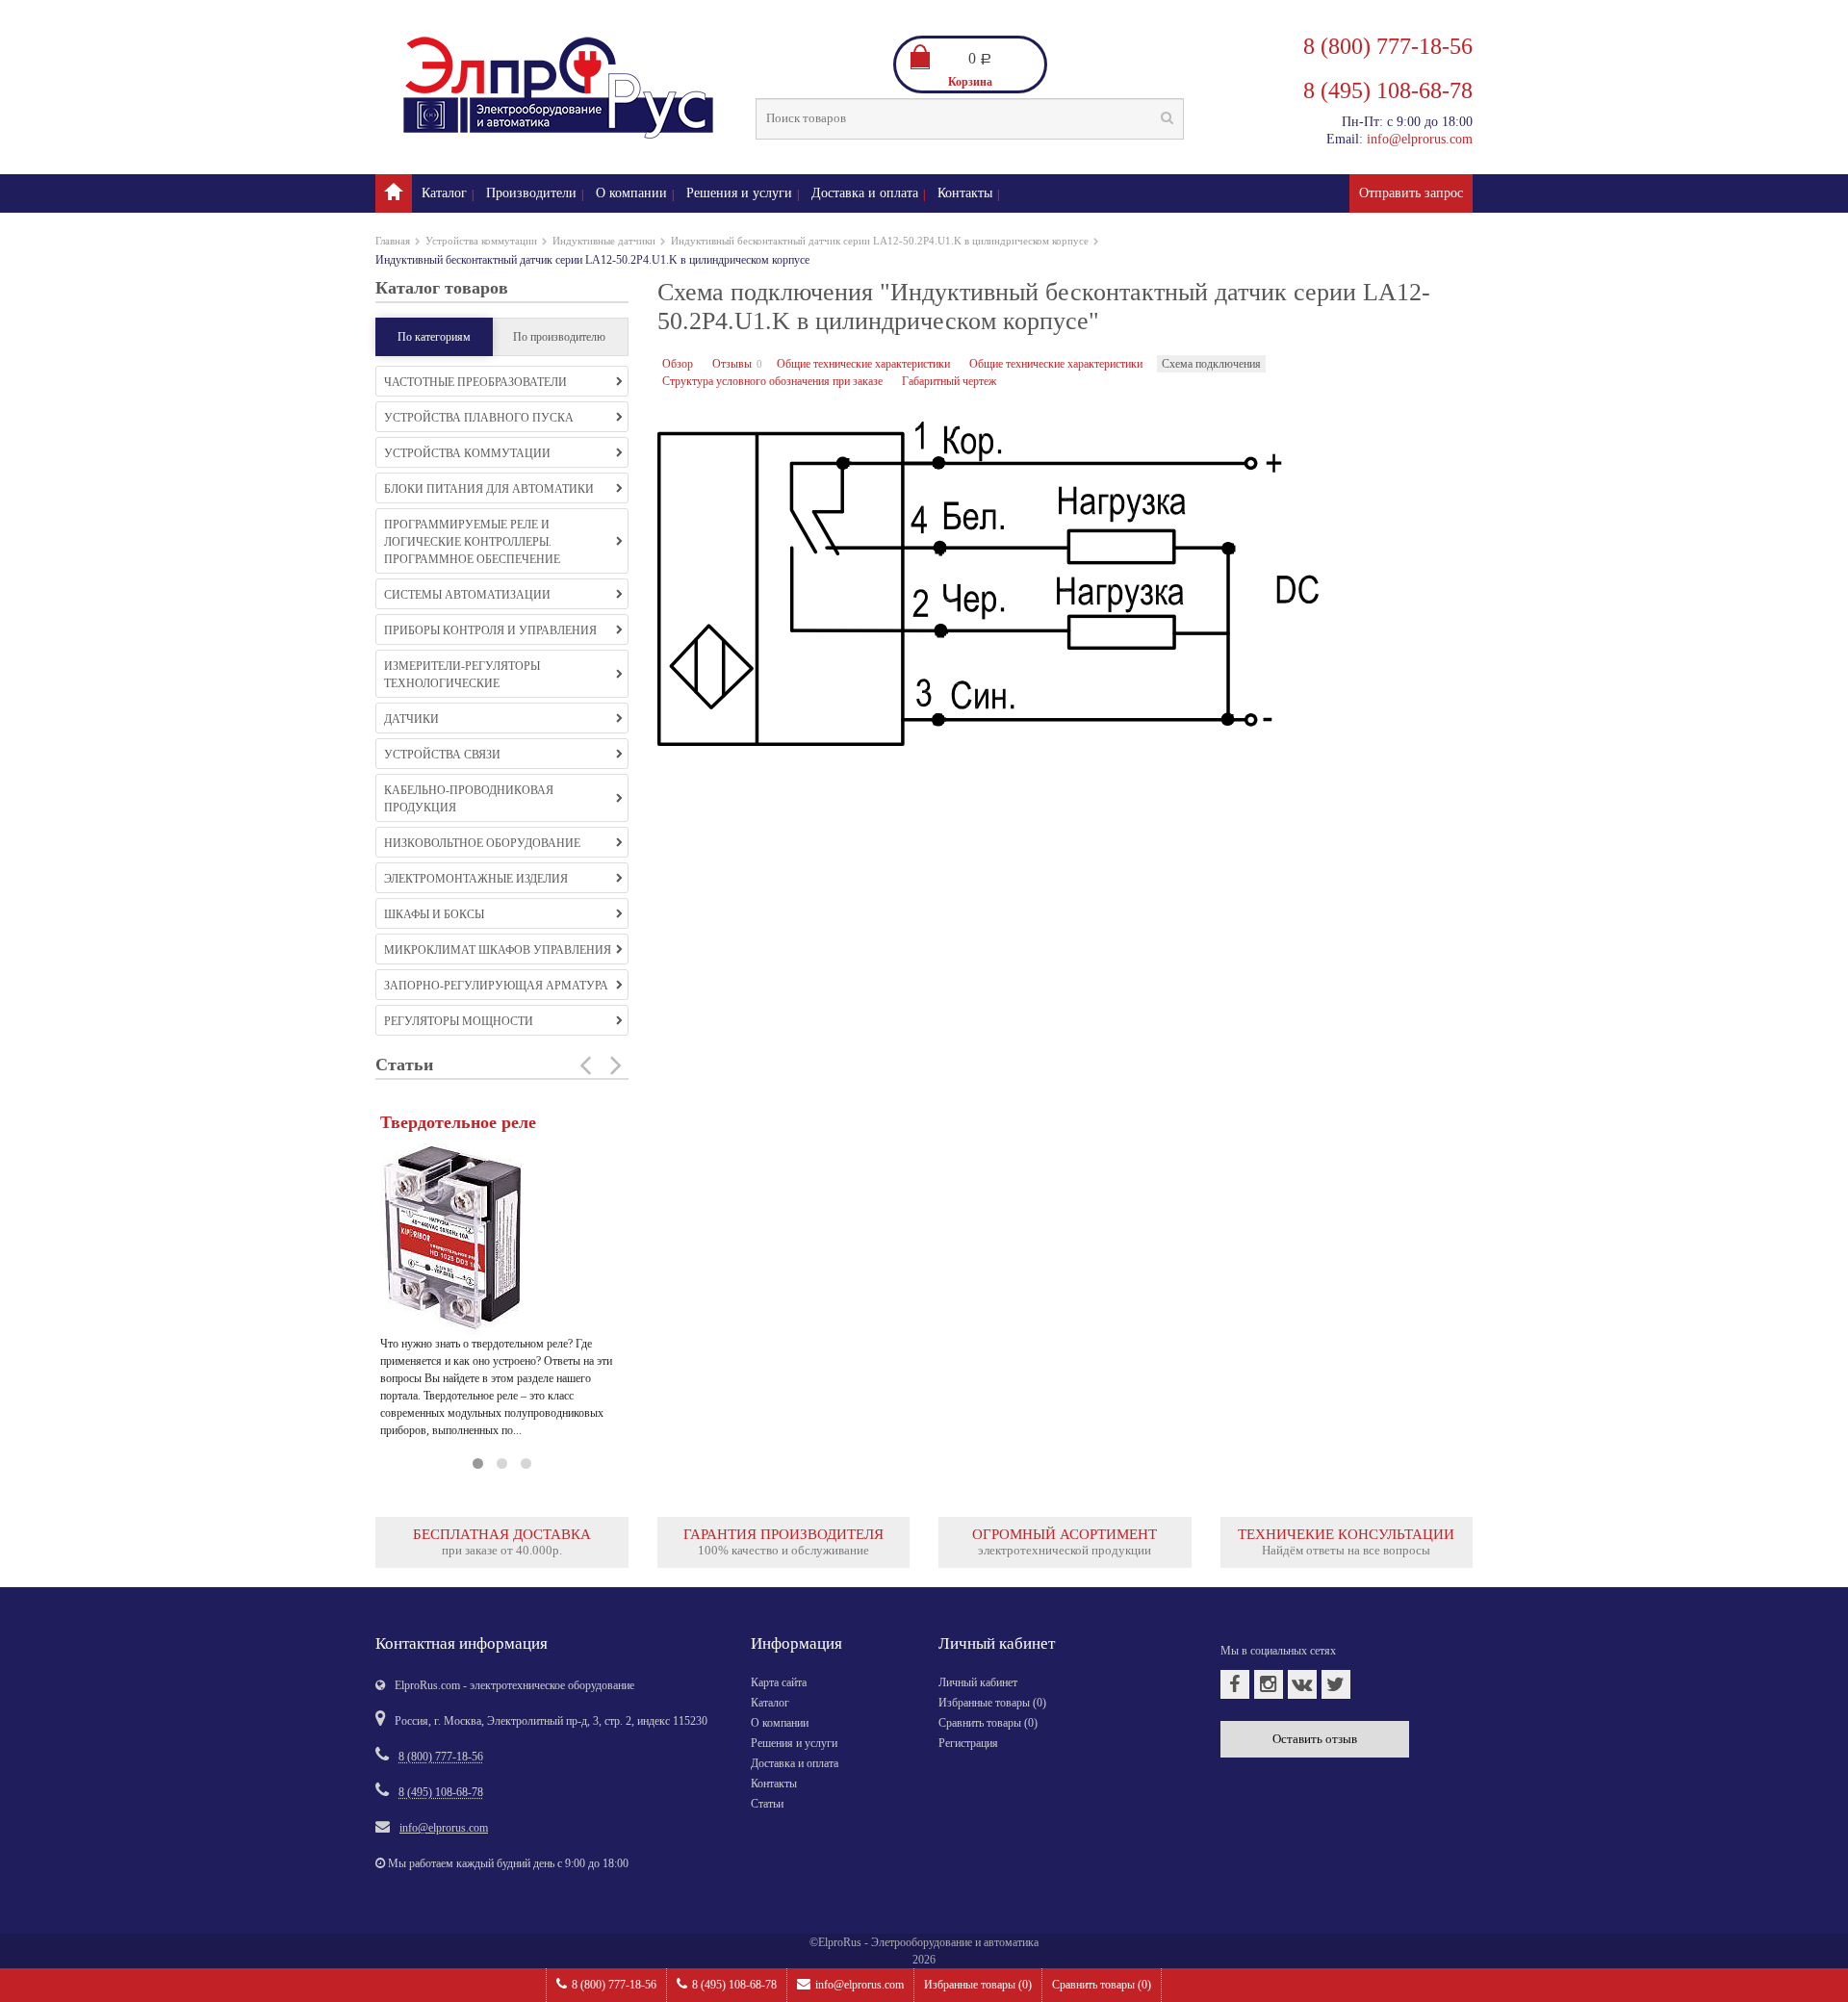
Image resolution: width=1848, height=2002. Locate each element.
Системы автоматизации (467, 595)
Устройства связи (442, 755)
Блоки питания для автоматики (489, 489)
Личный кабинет (978, 1682)
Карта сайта (779, 1682)
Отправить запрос (1411, 193)
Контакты (965, 193)
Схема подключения (1211, 364)
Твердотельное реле (458, 1122)
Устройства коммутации (481, 241)
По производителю (559, 337)
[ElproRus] (394, 193)
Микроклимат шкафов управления (498, 950)
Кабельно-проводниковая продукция (469, 799)
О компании (631, 193)
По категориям (434, 337)
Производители (531, 193)
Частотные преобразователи (475, 382)
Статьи (767, 1804)
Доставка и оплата (865, 193)
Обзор (678, 364)
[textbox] (970, 119)
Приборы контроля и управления (490, 630)
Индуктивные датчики (604, 241)
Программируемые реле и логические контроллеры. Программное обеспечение (472, 542)
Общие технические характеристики (863, 364)
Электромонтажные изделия (476, 879)
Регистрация (968, 1743)
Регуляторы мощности (459, 1021)
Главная (393, 241)
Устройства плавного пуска (479, 418)
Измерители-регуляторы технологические (462, 675)
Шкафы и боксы (434, 914)
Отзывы (732, 364)
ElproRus (840, 1942)
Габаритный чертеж (949, 381)
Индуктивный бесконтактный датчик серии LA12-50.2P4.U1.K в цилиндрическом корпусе (880, 241)
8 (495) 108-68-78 (734, 1985)
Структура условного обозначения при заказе (772, 381)
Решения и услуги (739, 193)
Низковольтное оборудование (482, 843)
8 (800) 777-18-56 (614, 1985)
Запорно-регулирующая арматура (496, 986)
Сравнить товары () (1102, 1985)
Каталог (444, 193)
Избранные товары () (978, 1985)
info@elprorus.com (860, 1985)
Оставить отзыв (1315, 1739)
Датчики (411, 719)
